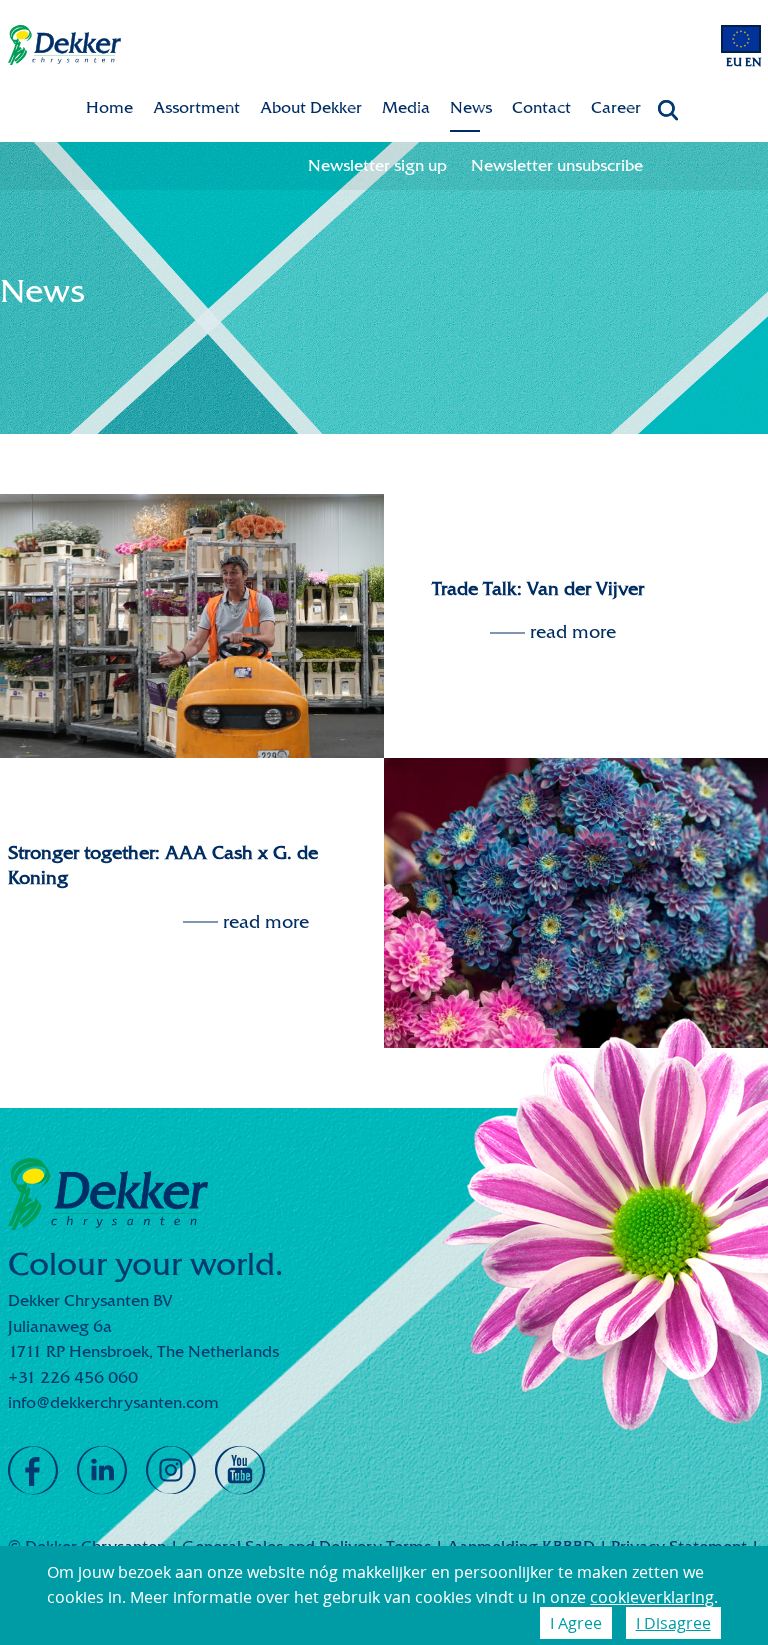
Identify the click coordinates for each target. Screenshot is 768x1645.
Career (616, 107)
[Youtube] (240, 1471)
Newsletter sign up (377, 165)
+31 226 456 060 (73, 1377)
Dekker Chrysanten (64, 45)
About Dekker (311, 107)
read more (573, 632)
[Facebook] (33, 1471)
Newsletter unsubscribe (557, 165)
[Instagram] (171, 1471)
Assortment (196, 107)
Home (109, 107)
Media (406, 107)
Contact (541, 107)
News (471, 107)
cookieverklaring (652, 1597)
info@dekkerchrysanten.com (113, 1402)
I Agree (576, 1623)
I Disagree (673, 1623)
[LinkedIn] (102, 1471)
